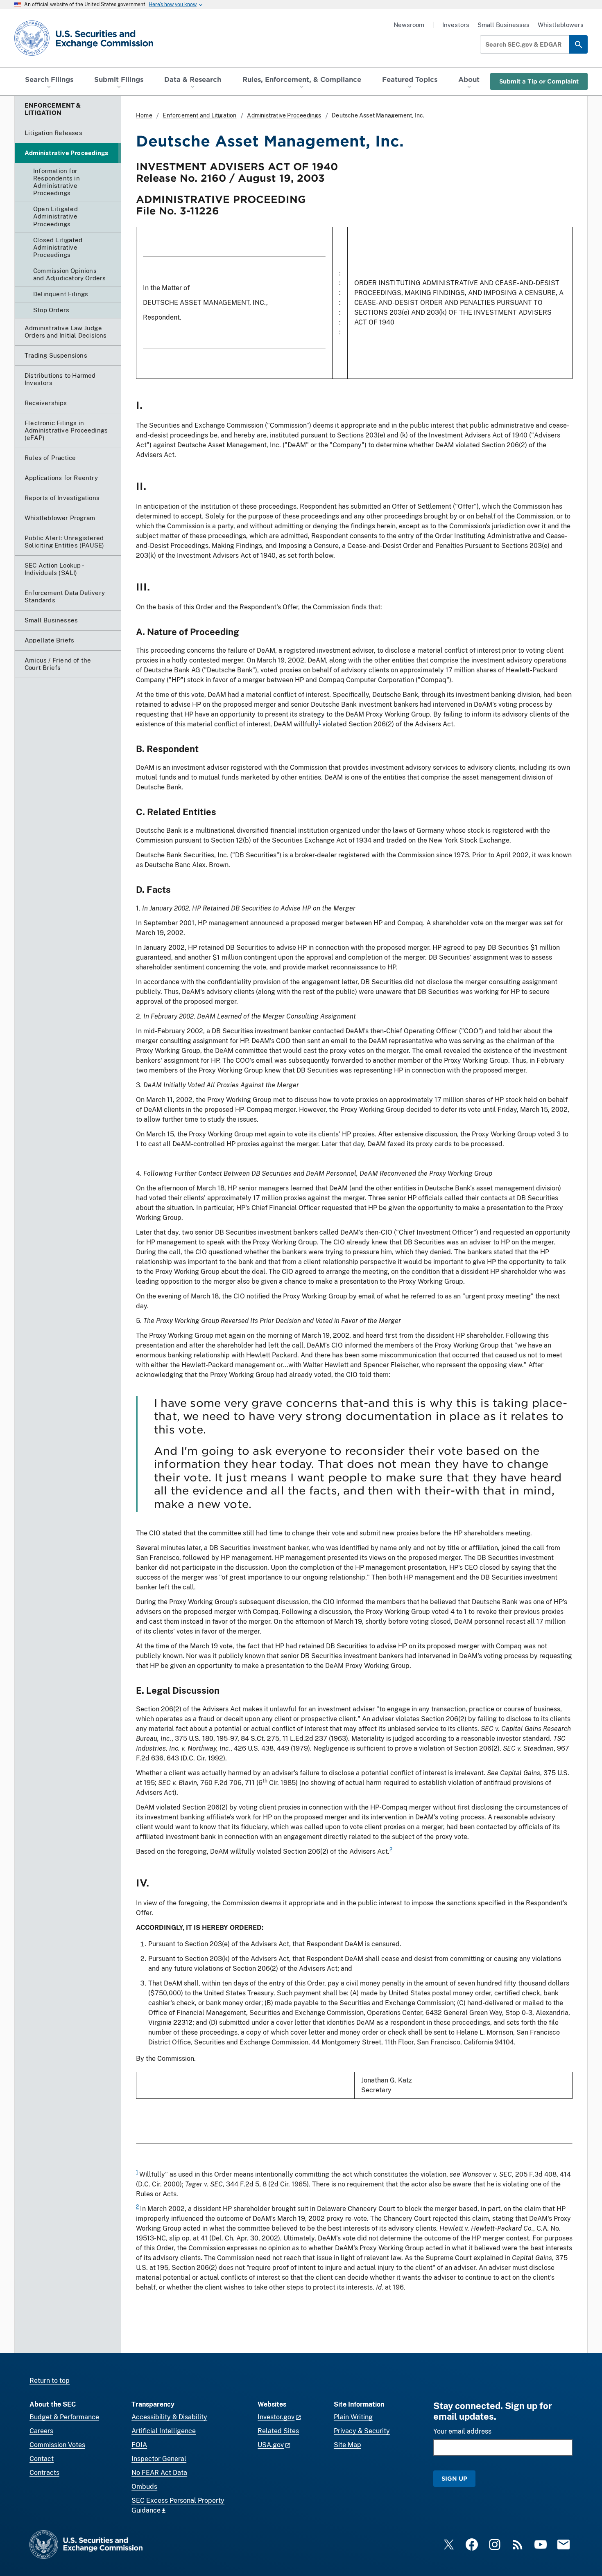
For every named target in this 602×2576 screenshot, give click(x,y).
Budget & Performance (64, 2417)
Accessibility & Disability (169, 2417)
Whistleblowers (561, 25)
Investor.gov (276, 2417)
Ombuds (144, 2487)
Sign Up (454, 2478)
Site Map (347, 2445)
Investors (456, 25)
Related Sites (278, 2431)
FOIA (139, 2445)
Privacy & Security (362, 2431)
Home (144, 115)
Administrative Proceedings (284, 115)
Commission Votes (57, 2445)
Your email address (462, 2431)
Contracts (44, 2473)
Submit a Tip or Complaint (539, 81)
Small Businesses (504, 25)
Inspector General (159, 2459)
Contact (42, 2459)
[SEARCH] (578, 44)
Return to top (50, 2381)
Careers (41, 2431)
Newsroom (409, 25)
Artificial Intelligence (164, 2431)
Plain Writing (353, 2417)
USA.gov (271, 2445)
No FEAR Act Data (159, 2473)
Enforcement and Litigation (199, 115)
